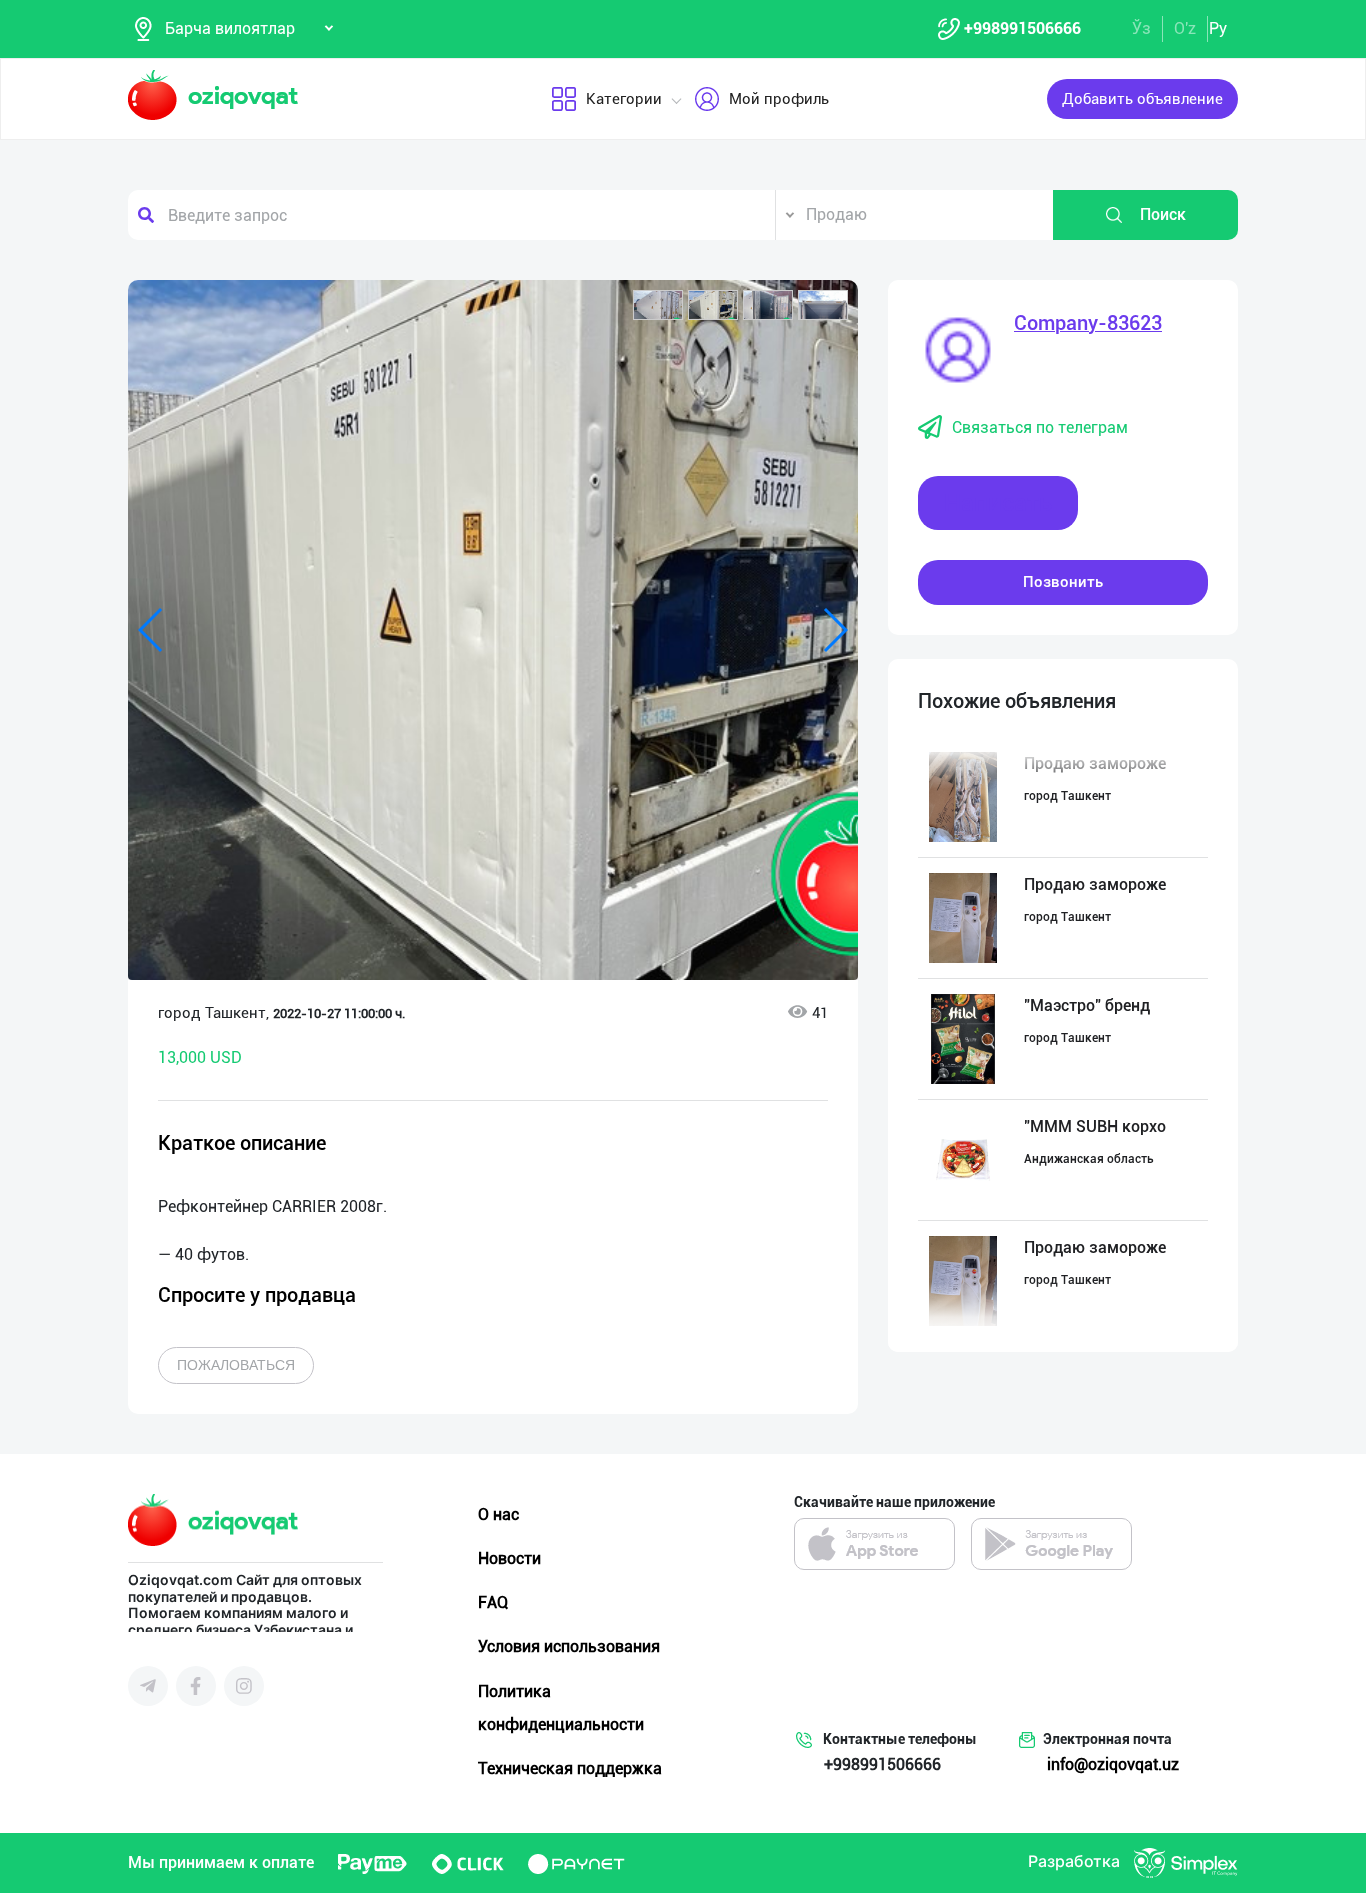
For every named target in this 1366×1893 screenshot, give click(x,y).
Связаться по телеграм (1040, 427)
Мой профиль (779, 99)
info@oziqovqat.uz (1113, 1764)
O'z (1185, 28)
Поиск (1163, 214)
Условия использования (569, 1646)
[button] (658, 305)
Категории (624, 99)
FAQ (493, 1602)
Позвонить (1063, 582)
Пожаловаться (236, 1365)
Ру (1218, 28)
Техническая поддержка (570, 1768)
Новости (509, 1558)
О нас (498, 1514)
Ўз (1141, 28)
